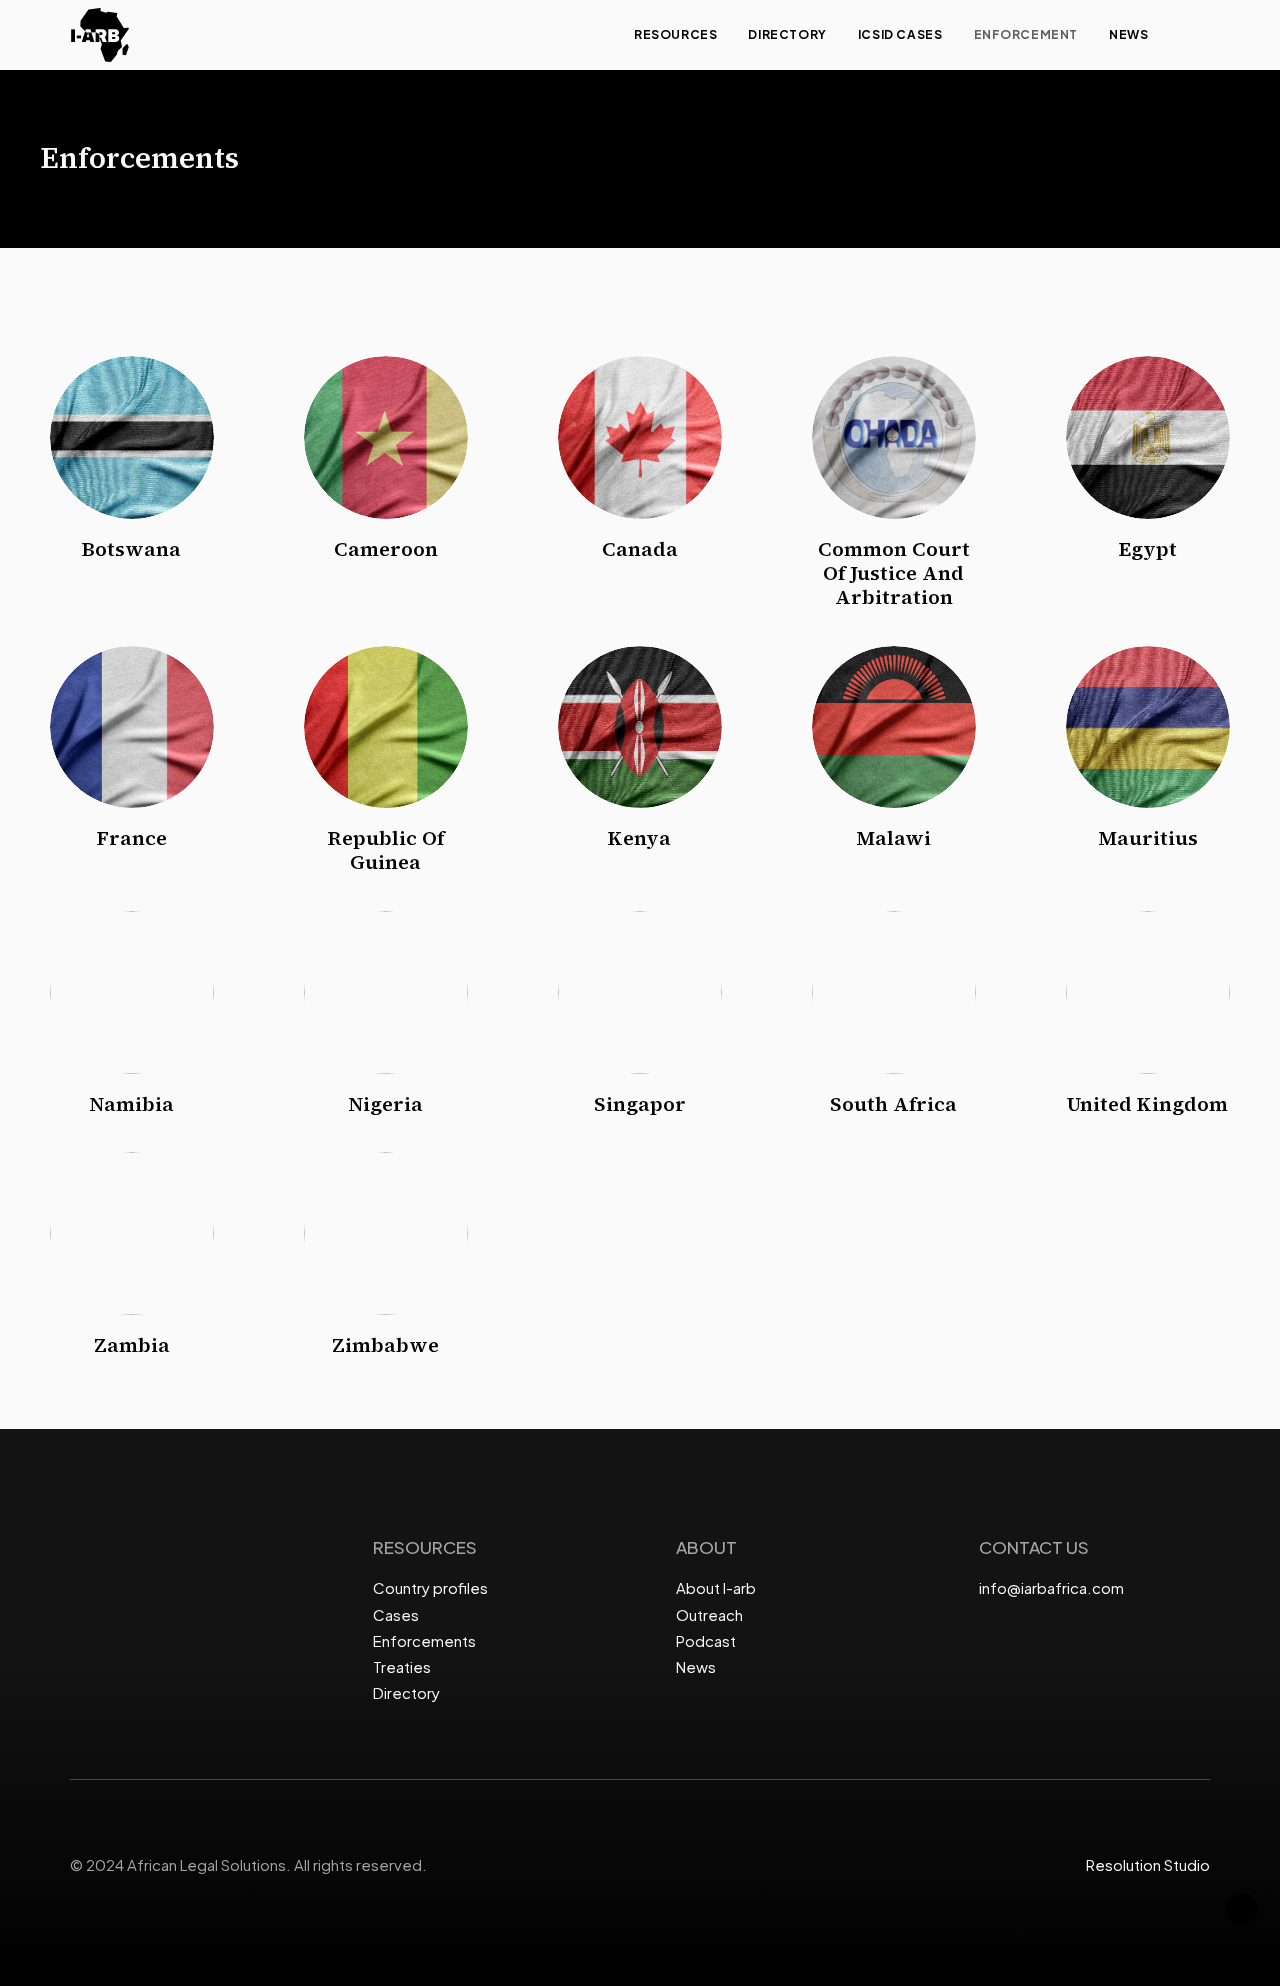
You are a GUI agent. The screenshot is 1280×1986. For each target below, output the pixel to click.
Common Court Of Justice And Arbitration (894, 573)
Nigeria (385, 1104)
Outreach (709, 1614)
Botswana (131, 549)
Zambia (132, 1345)
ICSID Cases (900, 34)
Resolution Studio (1148, 1864)
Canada (640, 549)
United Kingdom (1147, 1104)
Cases (396, 1614)
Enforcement (1026, 34)
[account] (1201, 35)
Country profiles (430, 1587)
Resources (675, 34)
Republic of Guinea (386, 850)
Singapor (640, 1104)
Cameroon (386, 549)
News (1128, 34)
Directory (787, 34)
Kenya (639, 838)
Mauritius (1148, 838)
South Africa (893, 1104)
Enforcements (424, 1640)
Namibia (131, 1104)
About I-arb (716, 1587)
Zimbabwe (385, 1345)
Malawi (893, 838)
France (132, 838)
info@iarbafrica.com (1051, 1587)
